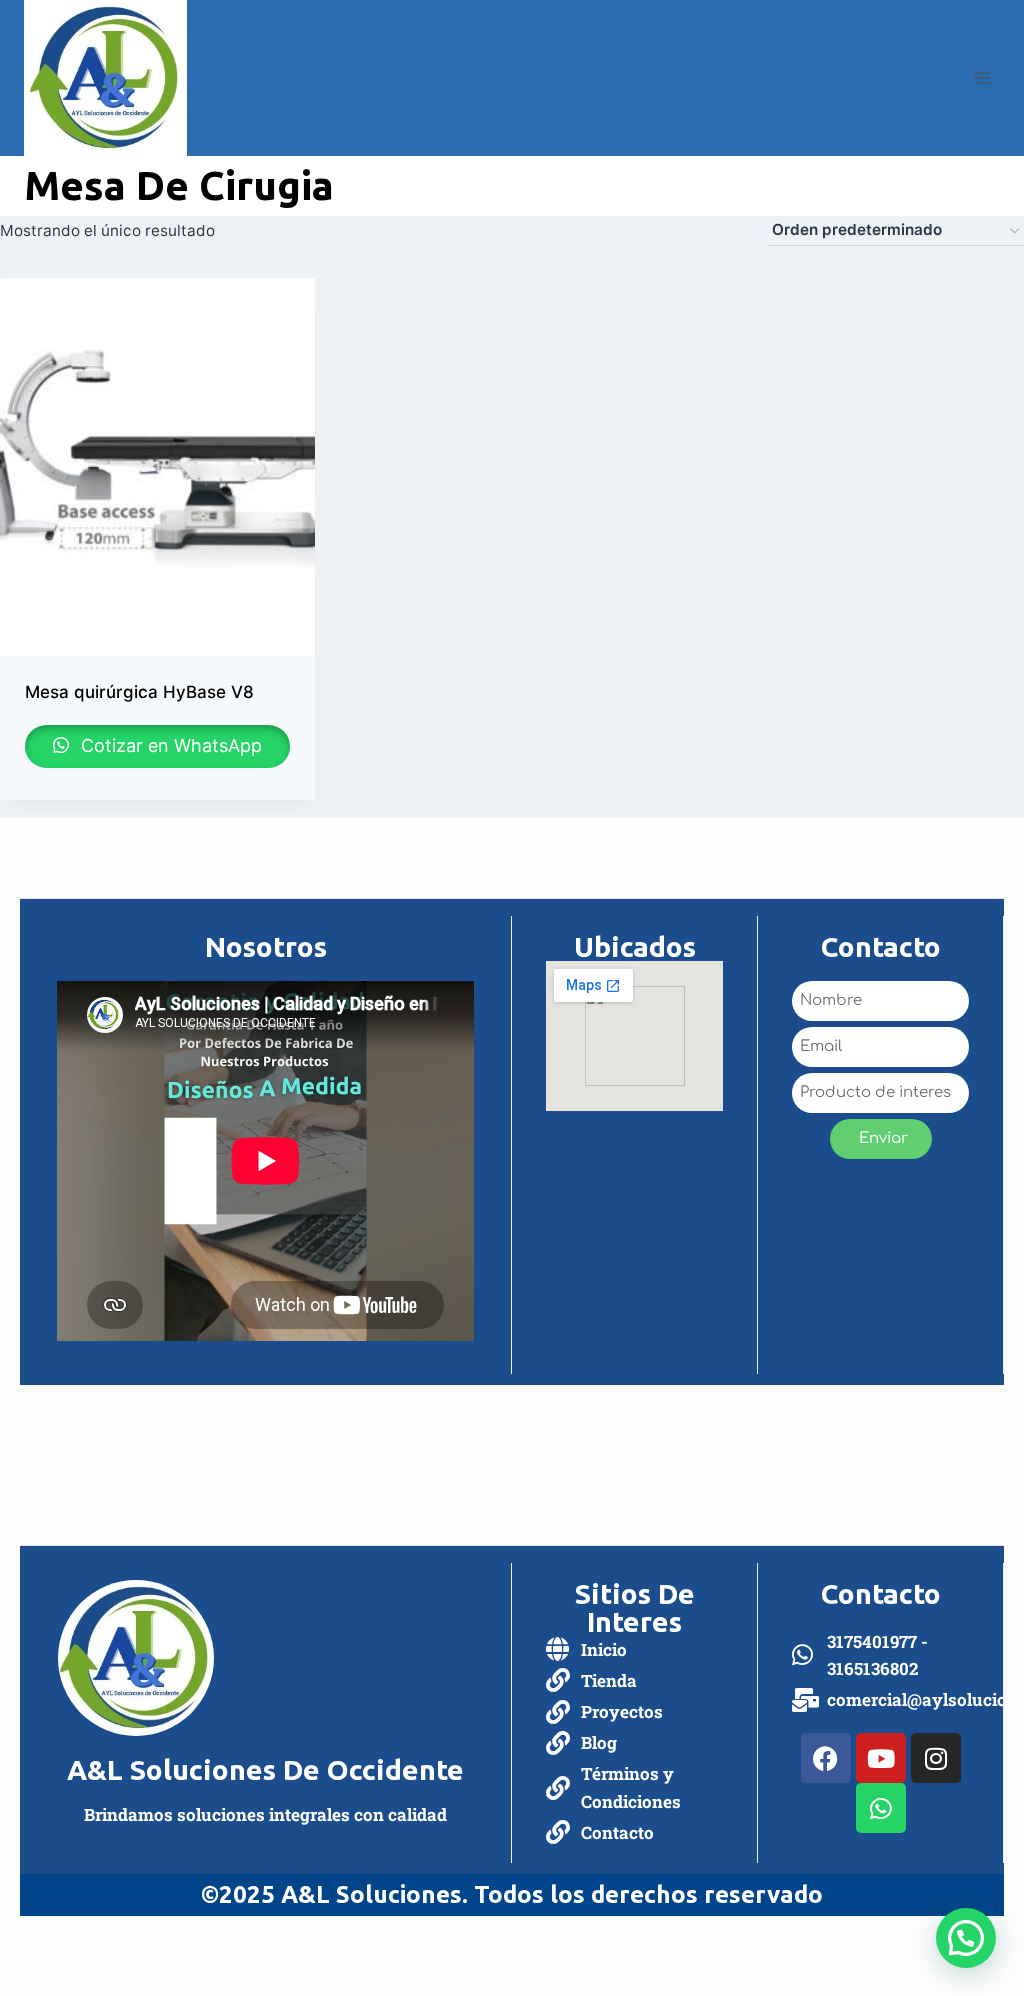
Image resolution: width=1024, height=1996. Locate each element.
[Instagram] (936, 1758)
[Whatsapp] (881, 1808)
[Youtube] (881, 1758)
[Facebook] (826, 1758)
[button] (966, 1938)
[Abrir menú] (981, 77)
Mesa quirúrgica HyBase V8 (139, 692)
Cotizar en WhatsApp (169, 745)
